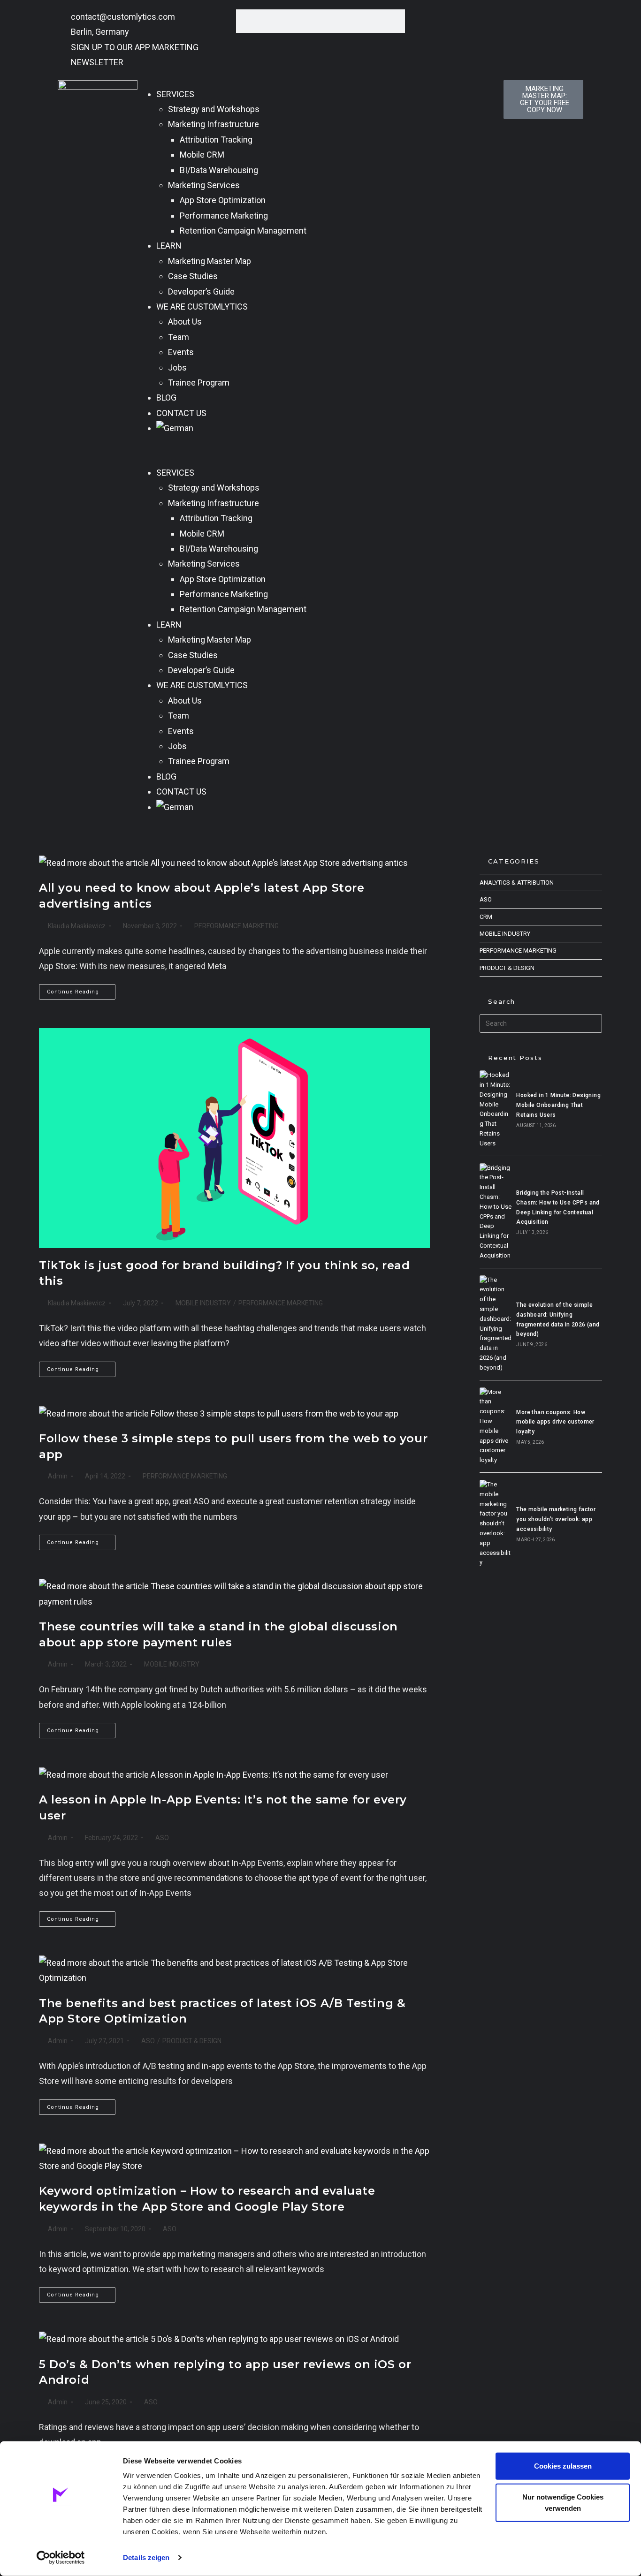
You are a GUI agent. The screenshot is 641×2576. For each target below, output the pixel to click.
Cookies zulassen (563, 2466)
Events (181, 352)
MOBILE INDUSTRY (203, 1303)
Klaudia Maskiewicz (77, 926)
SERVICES (175, 94)
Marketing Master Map (210, 261)
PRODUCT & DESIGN (192, 2041)
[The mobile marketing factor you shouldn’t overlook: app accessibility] (496, 1524)
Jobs (177, 367)
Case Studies (193, 276)
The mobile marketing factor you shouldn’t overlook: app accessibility (556, 1519)
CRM (486, 917)
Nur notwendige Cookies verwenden (563, 2502)
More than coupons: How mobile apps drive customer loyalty (555, 1422)
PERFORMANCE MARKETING (237, 926)
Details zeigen (146, 2557)
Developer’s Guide (201, 292)
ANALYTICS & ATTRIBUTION (517, 883)
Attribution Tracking (216, 140)
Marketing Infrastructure (214, 124)
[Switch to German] (325, 428)
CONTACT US (181, 413)
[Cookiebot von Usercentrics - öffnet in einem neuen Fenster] (61, 2558)
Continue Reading (81, 989)
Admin (58, 1476)
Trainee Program (199, 383)
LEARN (169, 246)
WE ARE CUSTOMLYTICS (202, 307)
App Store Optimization (223, 200)
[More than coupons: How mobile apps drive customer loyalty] (496, 1426)
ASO (162, 1838)
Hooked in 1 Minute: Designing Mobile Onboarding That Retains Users (558, 1105)
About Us (185, 322)
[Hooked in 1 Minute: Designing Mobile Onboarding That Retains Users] (496, 1109)
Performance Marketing (224, 216)
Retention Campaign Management (243, 231)
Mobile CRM (202, 155)
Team (179, 337)
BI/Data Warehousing (219, 170)
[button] (320, 451)
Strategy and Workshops (214, 109)
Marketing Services (204, 185)
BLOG (166, 398)
